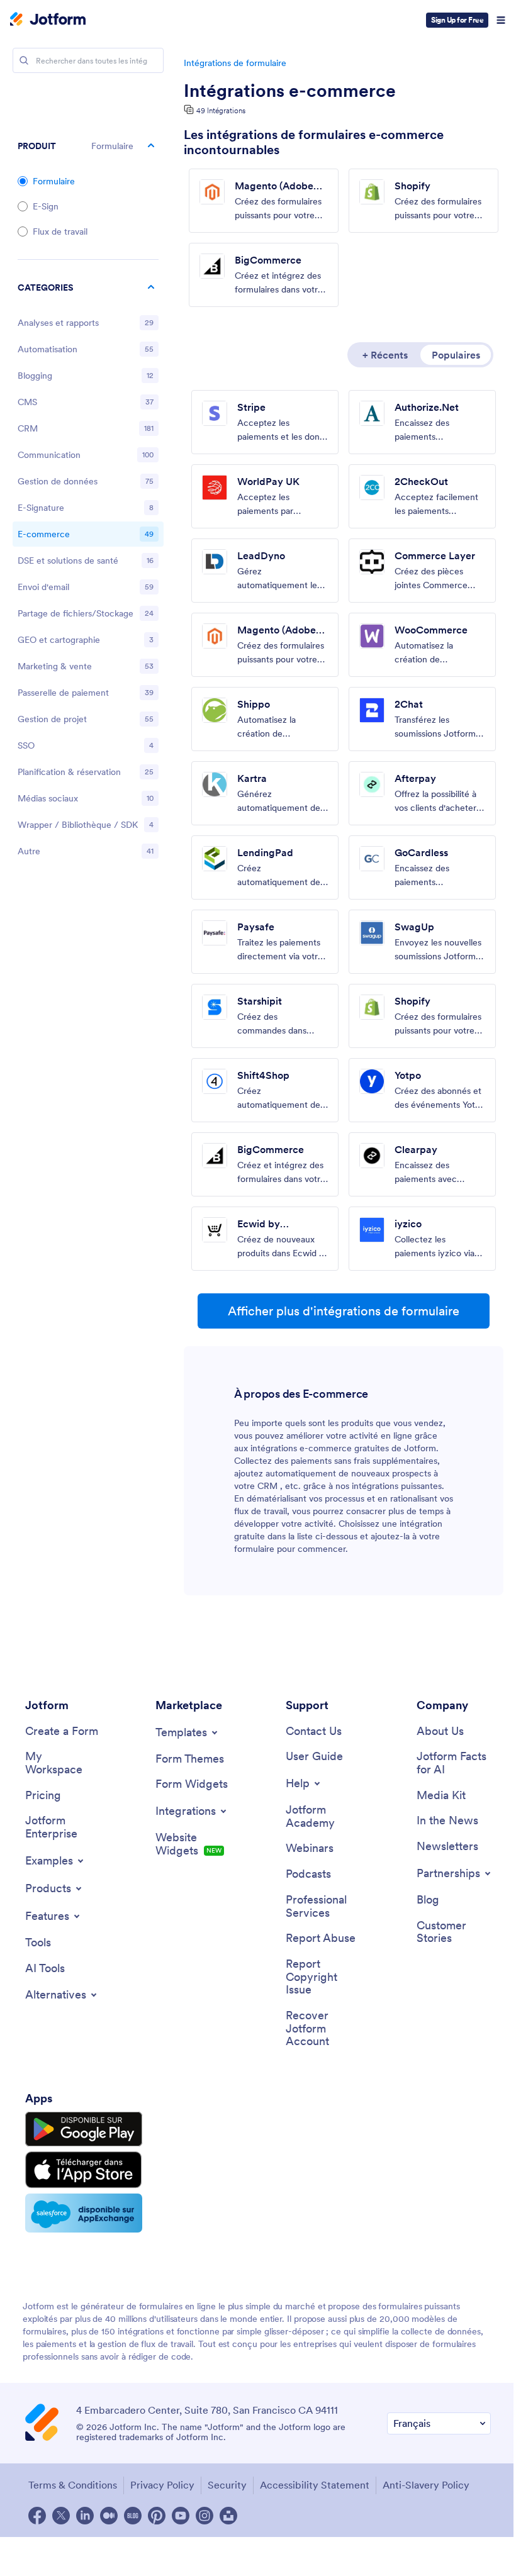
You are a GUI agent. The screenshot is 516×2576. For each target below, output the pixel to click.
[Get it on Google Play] (84, 2129)
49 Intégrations (221, 110)
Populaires (456, 355)
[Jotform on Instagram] (205, 2516)
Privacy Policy (162, 2485)
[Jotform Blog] (133, 2516)
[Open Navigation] (501, 20)
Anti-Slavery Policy (426, 2485)
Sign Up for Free (457, 20)
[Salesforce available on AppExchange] (84, 2213)
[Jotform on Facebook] (37, 2516)
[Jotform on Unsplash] (228, 2516)
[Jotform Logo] (48, 20)
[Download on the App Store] (84, 2170)
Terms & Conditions (73, 2485)
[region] (88, 572)
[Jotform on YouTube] (181, 2516)
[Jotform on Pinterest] (157, 2516)
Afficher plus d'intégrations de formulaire (344, 1311)
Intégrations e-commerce (290, 91)
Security (227, 2485)
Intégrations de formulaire (235, 63)
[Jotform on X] (61, 2516)
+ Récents (385, 355)
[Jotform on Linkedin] (85, 2516)
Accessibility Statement (315, 2485)
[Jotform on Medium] (109, 2516)
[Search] (24, 60)
